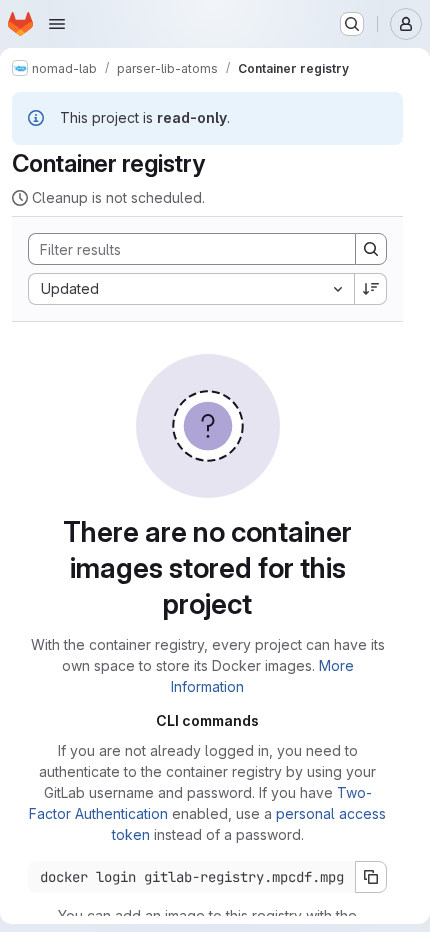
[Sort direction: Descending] (371, 289)
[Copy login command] (371, 877)
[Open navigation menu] (57, 24)
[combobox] (191, 289)
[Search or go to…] (352, 24)
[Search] (371, 249)
